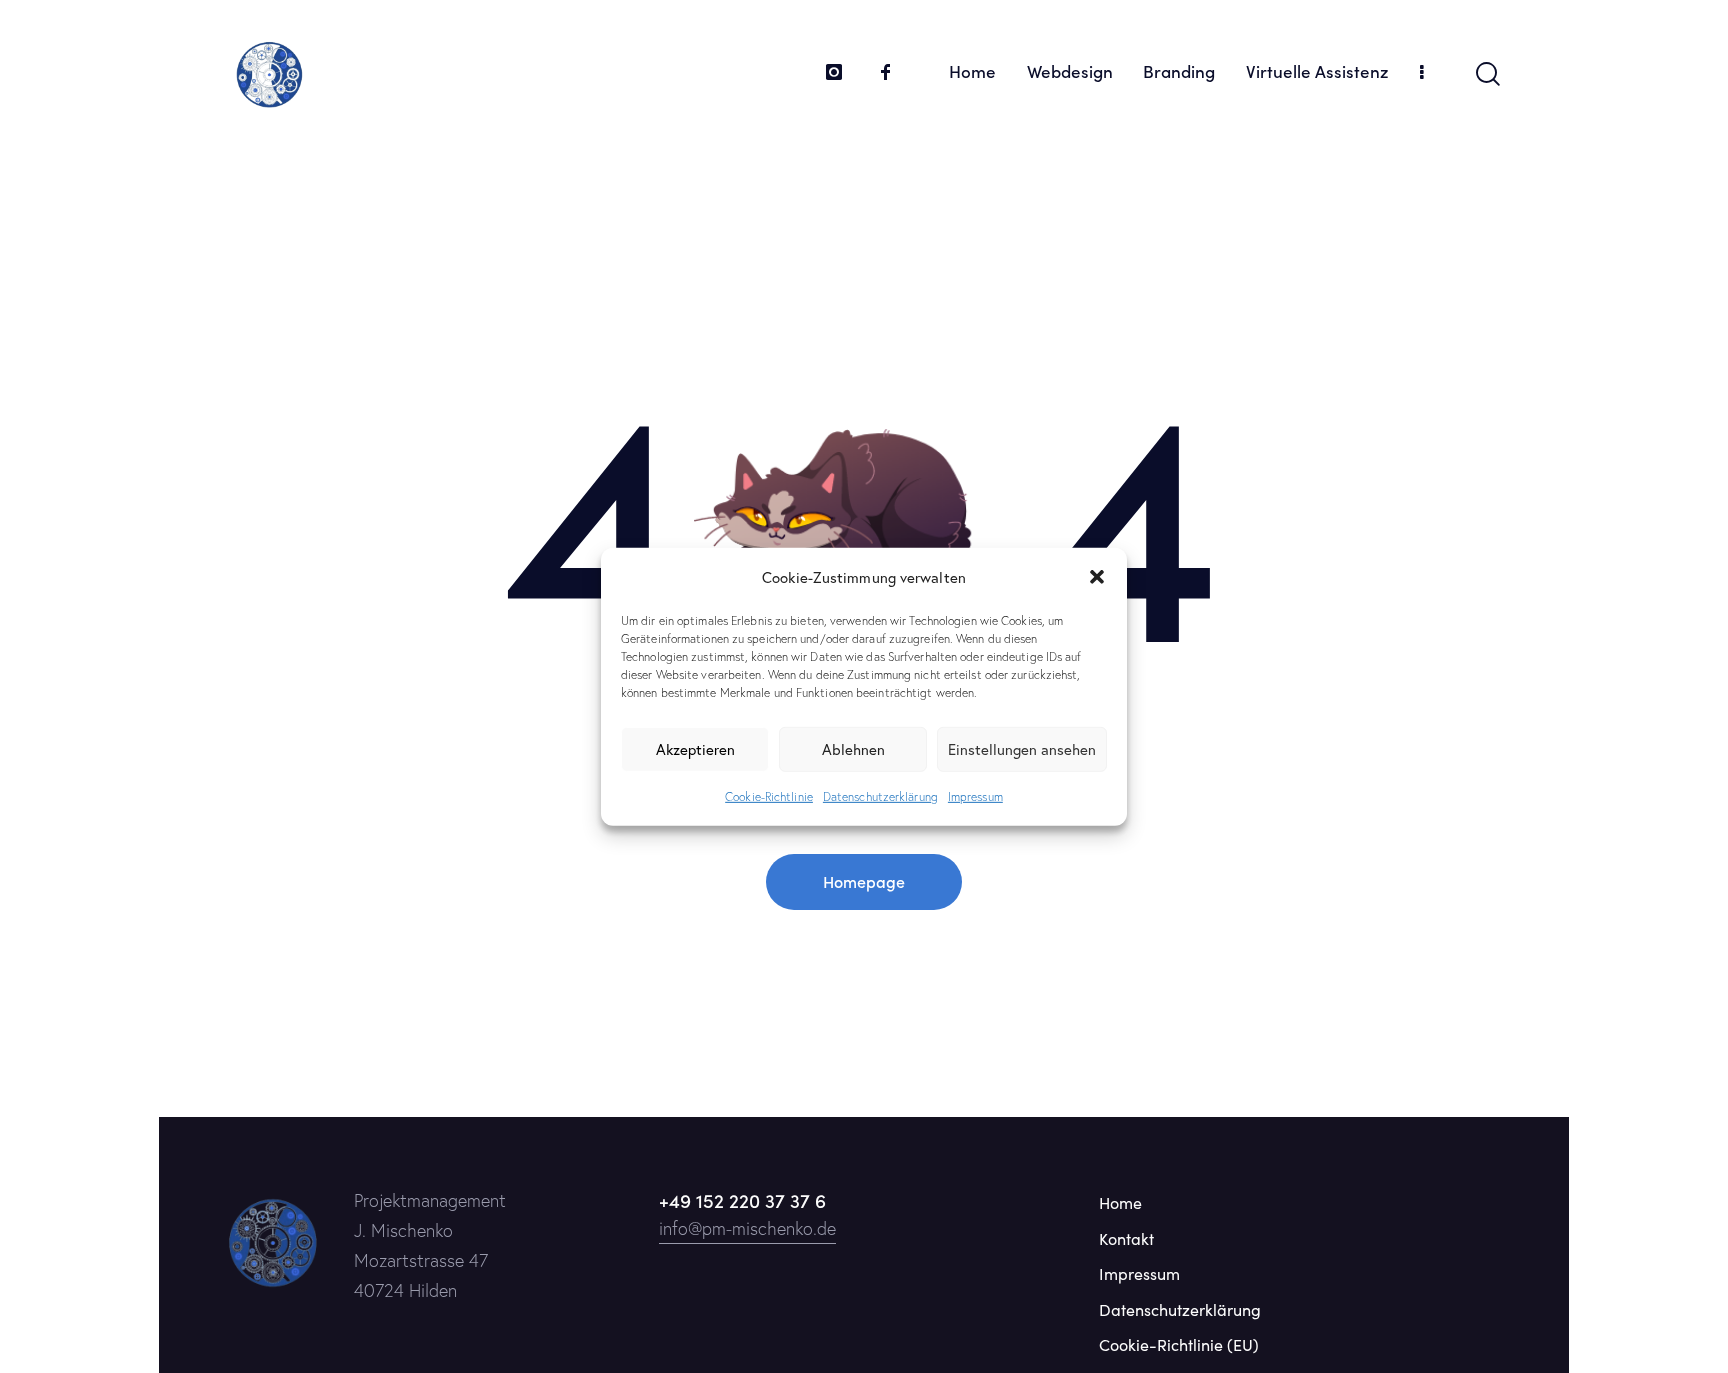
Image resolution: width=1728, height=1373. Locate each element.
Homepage (864, 881)
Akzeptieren (695, 749)
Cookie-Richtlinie (769, 796)
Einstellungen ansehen (1022, 749)
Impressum (975, 796)
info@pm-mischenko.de (747, 1228)
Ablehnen (853, 749)
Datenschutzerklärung (880, 796)
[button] (1097, 577)
